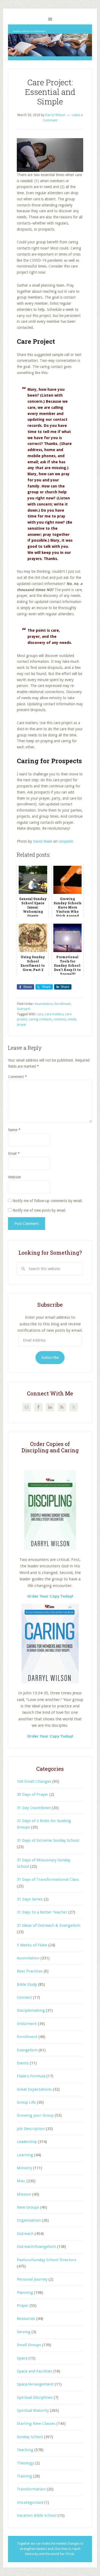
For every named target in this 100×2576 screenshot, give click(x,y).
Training (24, 2476)
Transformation (31, 2489)
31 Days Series (30, 1899)
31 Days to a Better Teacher (42, 1912)
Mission (24, 2194)
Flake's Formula (31, 2076)
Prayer (23, 2306)
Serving (24, 2332)
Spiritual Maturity (33, 2411)
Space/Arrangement (35, 2384)
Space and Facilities (35, 2371)
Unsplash (66, 841)
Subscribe (50, 1357)
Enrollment (62, 1004)
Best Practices (30, 1971)
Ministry (24, 2168)
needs (72, 1019)
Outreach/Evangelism (36, 2247)
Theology (25, 2463)
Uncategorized (30, 2502)
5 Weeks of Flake (32, 1945)
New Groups (28, 2207)
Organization (29, 2220)
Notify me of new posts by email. (39, 1210)
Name (14, 1130)
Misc (21, 2181)
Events (23, 2063)
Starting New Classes (36, 2424)
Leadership (27, 2142)
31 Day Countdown (34, 1808)
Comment (17, 1077)
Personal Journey (32, 2279)
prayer (22, 1025)
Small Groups (29, 2345)
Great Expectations (34, 2089)
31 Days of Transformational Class (48, 1879)
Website (14, 1177)
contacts (60, 1019)
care (40, 1014)
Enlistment (27, 2024)
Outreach (24, 1009)
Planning (25, 2293)
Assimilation (44, 1004)
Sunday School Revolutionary (50, 42)
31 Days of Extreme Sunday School (48, 1840)
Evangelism (27, 2050)
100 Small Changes (34, 1781)
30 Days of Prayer (33, 1794)
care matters (54, 1014)
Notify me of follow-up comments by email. (48, 1201)
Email (14, 1153)
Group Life (26, 2102)
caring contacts (40, 1019)
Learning (25, 2155)
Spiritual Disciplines (35, 2397)
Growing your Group (35, 2115)
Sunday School (30, 2437)
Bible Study (27, 1984)
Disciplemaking (31, 2010)
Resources (26, 2319)
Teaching (25, 2450)
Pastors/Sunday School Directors (47, 2260)
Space (22, 2358)
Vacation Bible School (37, 2515)
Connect (24, 1997)
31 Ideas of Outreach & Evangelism (49, 1925)
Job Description (31, 2129)
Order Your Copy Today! (50, 1736)
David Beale (43, 841)
